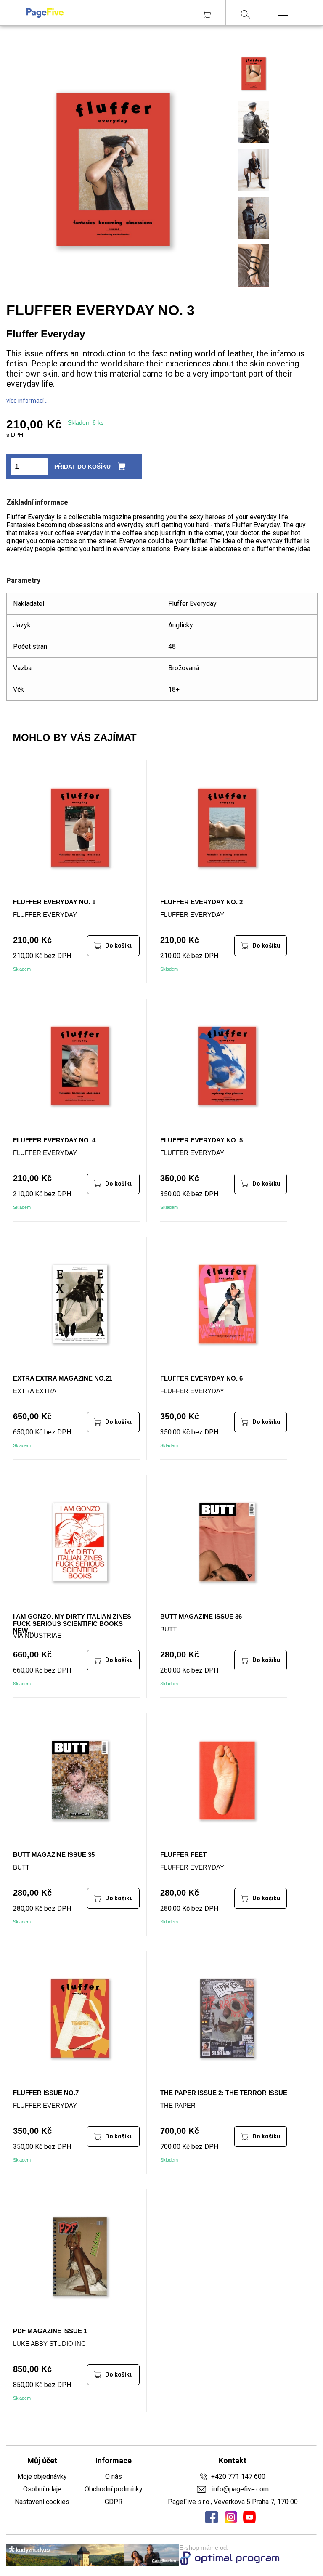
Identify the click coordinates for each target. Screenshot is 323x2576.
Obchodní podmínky (114, 2489)
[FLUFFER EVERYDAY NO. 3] (254, 92)
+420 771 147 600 (238, 2476)
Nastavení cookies (42, 2502)
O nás (114, 2476)
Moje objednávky (42, 2476)
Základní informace (37, 502)
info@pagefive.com (240, 2489)
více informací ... (28, 401)
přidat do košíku (82, 467)
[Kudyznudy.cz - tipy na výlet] (93, 2556)
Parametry (23, 580)
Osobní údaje (42, 2489)
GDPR (114, 2502)
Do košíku (119, 945)
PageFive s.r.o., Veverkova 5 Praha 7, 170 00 (233, 2502)
